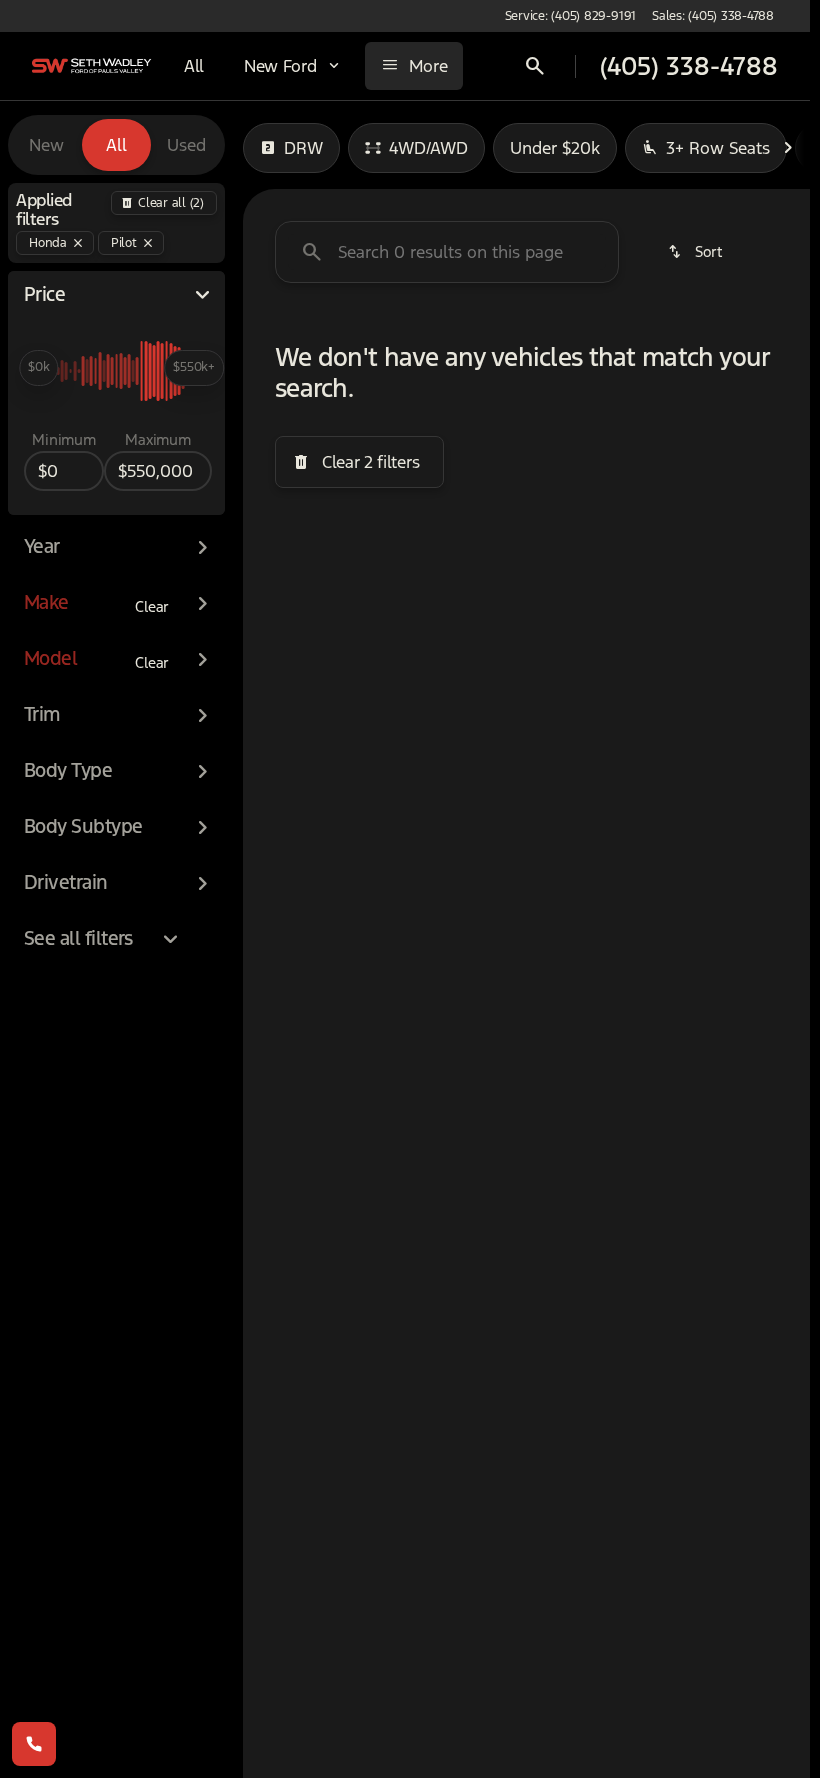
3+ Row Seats (718, 148)
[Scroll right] (788, 148)
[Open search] (535, 66)
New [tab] (46, 145)
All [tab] (116, 145)
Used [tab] (186, 145)
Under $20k (555, 148)
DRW (303, 148)
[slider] (38, 368)
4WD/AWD (428, 148)
